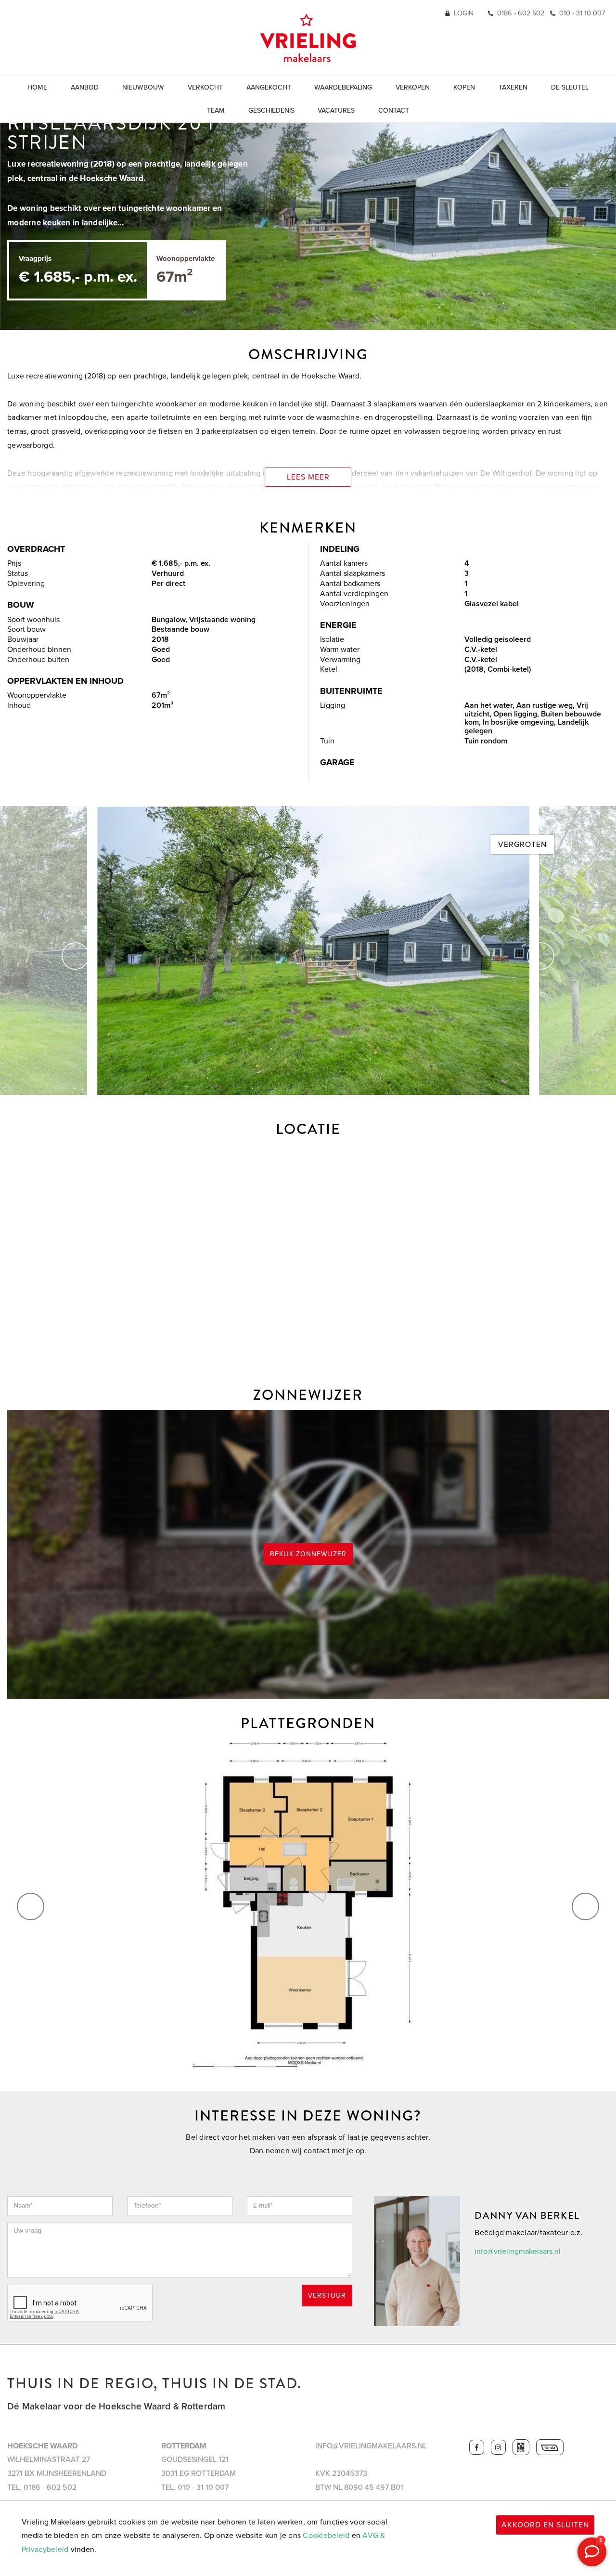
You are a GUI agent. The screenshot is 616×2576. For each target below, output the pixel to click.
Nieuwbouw (143, 87)
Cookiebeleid (326, 2536)
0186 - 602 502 (521, 13)
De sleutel (570, 87)
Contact (394, 111)
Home (37, 87)
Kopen (464, 87)
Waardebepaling (343, 87)
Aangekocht (269, 87)
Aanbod (85, 87)
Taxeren (513, 87)
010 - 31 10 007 (582, 13)
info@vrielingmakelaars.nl (518, 2251)
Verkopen (413, 87)
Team (216, 111)
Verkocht (205, 87)
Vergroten (522, 845)
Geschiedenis (271, 111)
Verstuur (327, 2296)
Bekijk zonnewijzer (308, 1554)
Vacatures (336, 111)
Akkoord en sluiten (545, 2525)
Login (464, 13)
